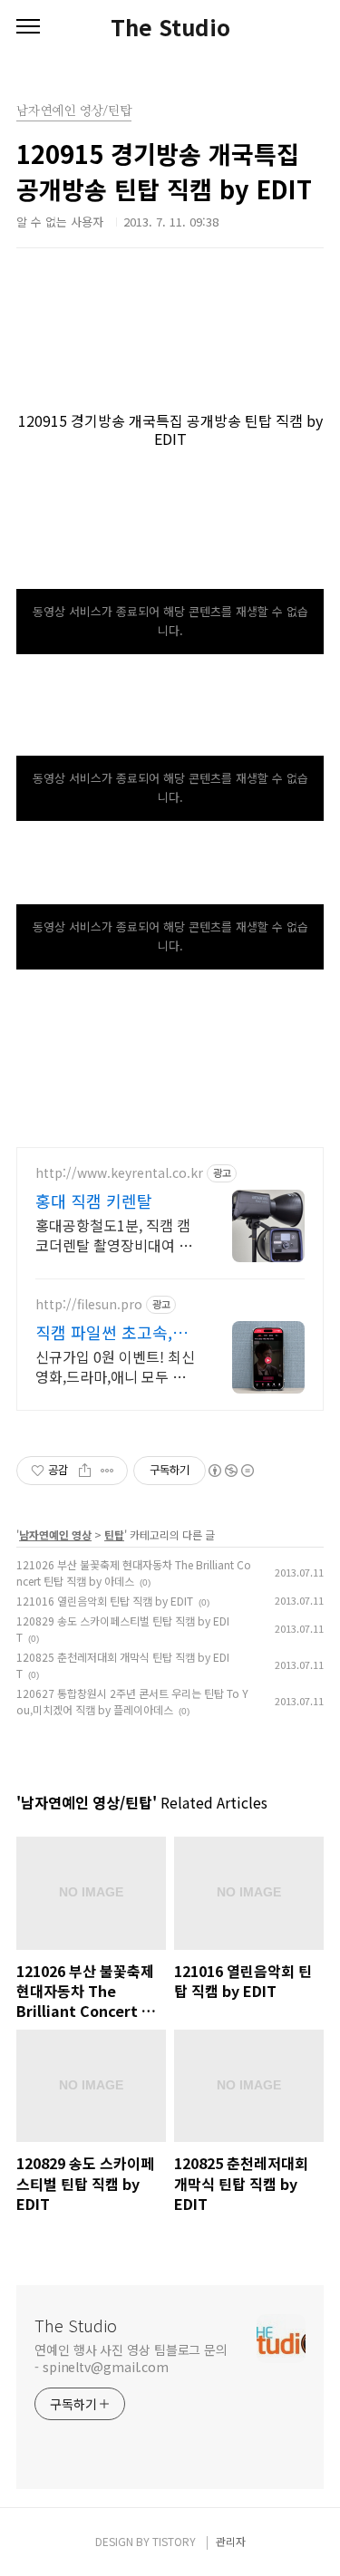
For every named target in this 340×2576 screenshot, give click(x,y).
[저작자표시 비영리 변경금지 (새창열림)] (230, 1471)
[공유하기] (85, 1471)
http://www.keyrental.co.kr (119, 1173)
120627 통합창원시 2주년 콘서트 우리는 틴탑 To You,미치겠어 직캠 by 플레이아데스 (132, 1701)
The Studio (170, 27)
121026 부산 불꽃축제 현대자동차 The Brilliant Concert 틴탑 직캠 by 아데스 (134, 1573)
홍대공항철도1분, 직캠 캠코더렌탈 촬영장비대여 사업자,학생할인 (114, 1235)
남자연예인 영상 (55, 1534)
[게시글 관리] (107, 1471)
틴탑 (114, 1534)
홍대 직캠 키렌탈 (94, 1201)
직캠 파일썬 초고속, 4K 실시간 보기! (104, 1332)
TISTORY (174, 2541)
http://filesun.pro (89, 1304)
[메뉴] (28, 27)
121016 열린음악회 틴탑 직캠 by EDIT (105, 1601)
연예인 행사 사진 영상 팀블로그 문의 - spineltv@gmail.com (131, 2358)
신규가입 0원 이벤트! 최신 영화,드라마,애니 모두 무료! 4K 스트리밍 (115, 1366)
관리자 (231, 2541)
